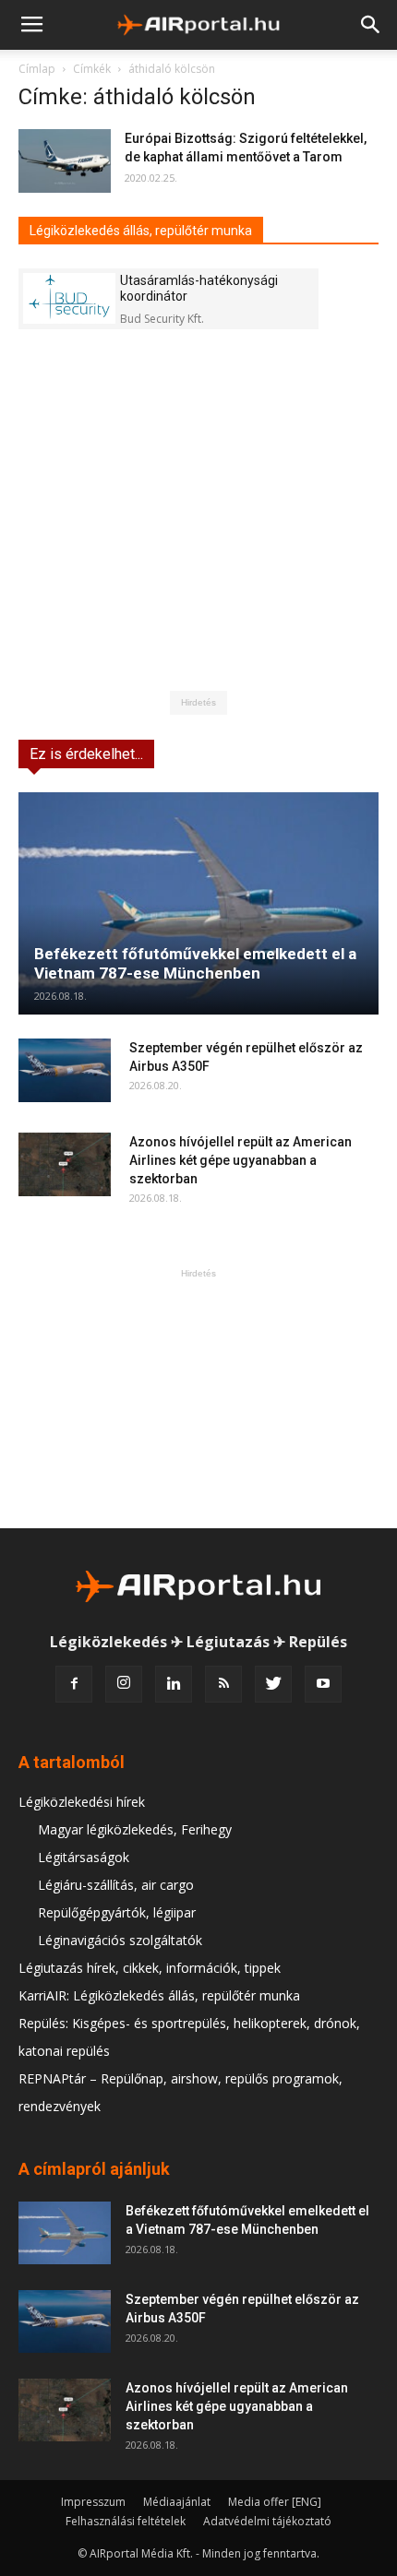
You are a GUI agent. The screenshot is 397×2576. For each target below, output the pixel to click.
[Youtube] (323, 1684)
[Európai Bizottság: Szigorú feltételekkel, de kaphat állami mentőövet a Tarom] (65, 161)
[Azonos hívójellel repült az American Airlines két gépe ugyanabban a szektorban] (65, 1164)
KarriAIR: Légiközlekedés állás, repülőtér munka (159, 1995)
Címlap (37, 69)
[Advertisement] (198, 1398)
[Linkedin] (174, 1684)
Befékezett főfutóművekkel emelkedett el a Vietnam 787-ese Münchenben (195, 963)
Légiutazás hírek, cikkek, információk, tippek (150, 1968)
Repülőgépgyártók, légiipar (117, 1912)
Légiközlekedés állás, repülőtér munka (141, 231)
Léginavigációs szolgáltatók (120, 1940)
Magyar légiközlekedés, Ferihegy (135, 1829)
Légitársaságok (84, 1857)
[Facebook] (74, 1684)
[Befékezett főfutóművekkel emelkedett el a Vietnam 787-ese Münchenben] (198, 903)
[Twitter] (273, 1684)
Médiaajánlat (177, 2502)
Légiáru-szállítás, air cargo (116, 1885)
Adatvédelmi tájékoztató (267, 2521)
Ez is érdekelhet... (86, 754)
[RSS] (223, 1684)
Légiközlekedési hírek (82, 1802)
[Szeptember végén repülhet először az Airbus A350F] (65, 1070)
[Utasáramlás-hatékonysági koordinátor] (69, 298)
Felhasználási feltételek (126, 2521)
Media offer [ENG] (275, 2502)
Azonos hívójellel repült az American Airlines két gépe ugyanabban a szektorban (241, 1160)
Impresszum (93, 2502)
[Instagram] (124, 1684)
